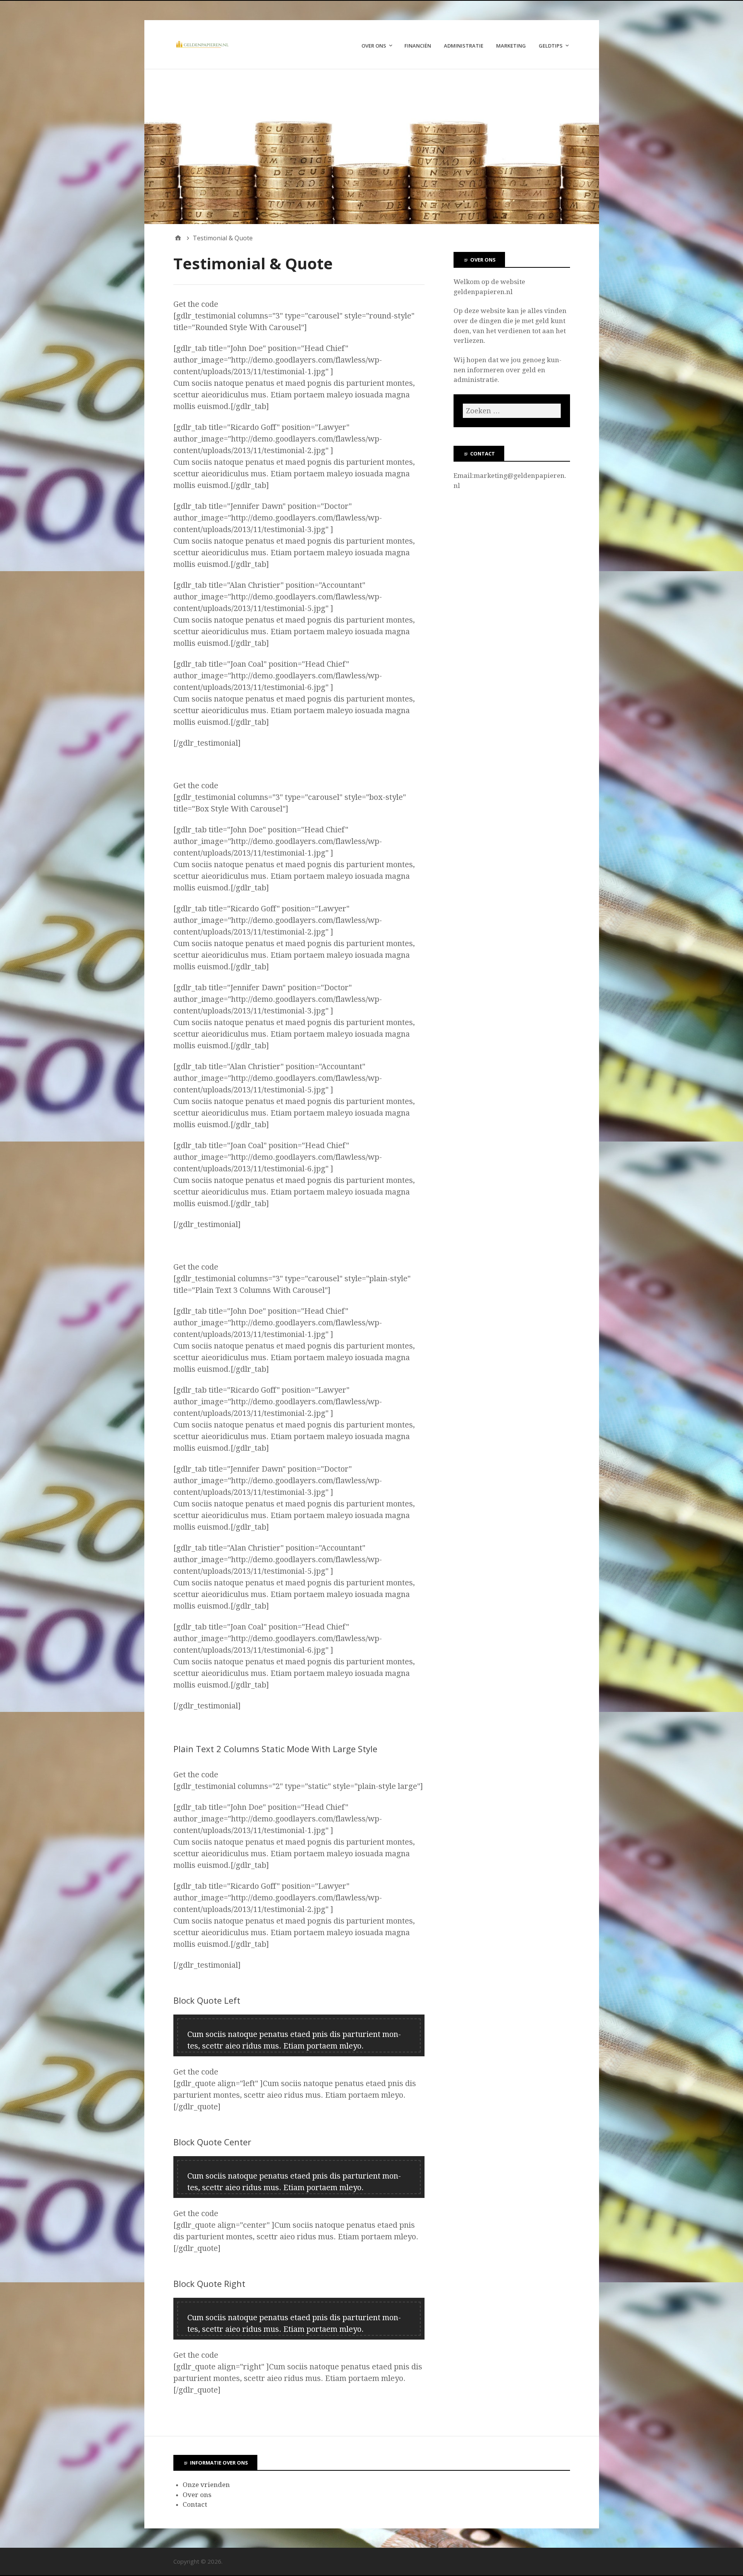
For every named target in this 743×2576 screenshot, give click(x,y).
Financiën (418, 46)
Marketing (511, 46)
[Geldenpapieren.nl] (372, 147)
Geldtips (551, 46)
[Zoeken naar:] (512, 411)
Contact (195, 2504)
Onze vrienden (206, 2485)
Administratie (464, 46)
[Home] (178, 238)
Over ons (374, 46)
